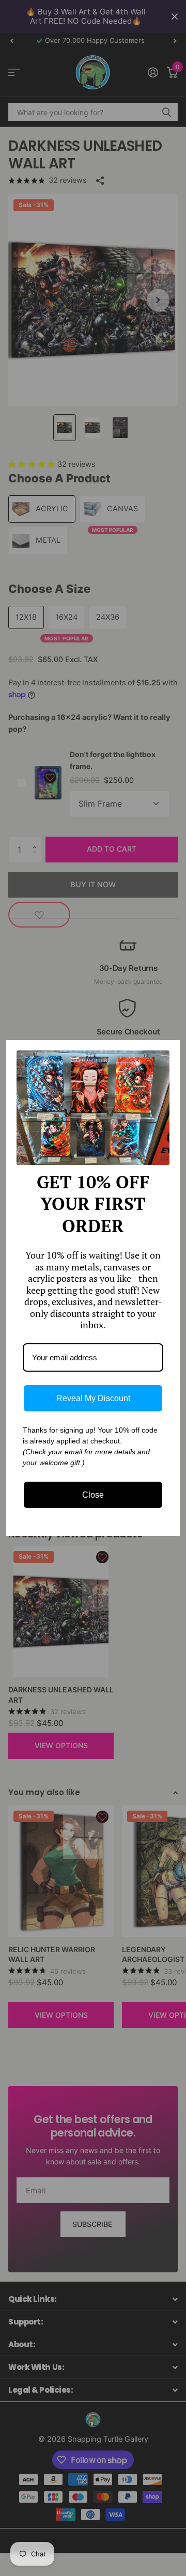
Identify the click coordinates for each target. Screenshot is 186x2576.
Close (93, 1495)
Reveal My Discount (93, 1398)
